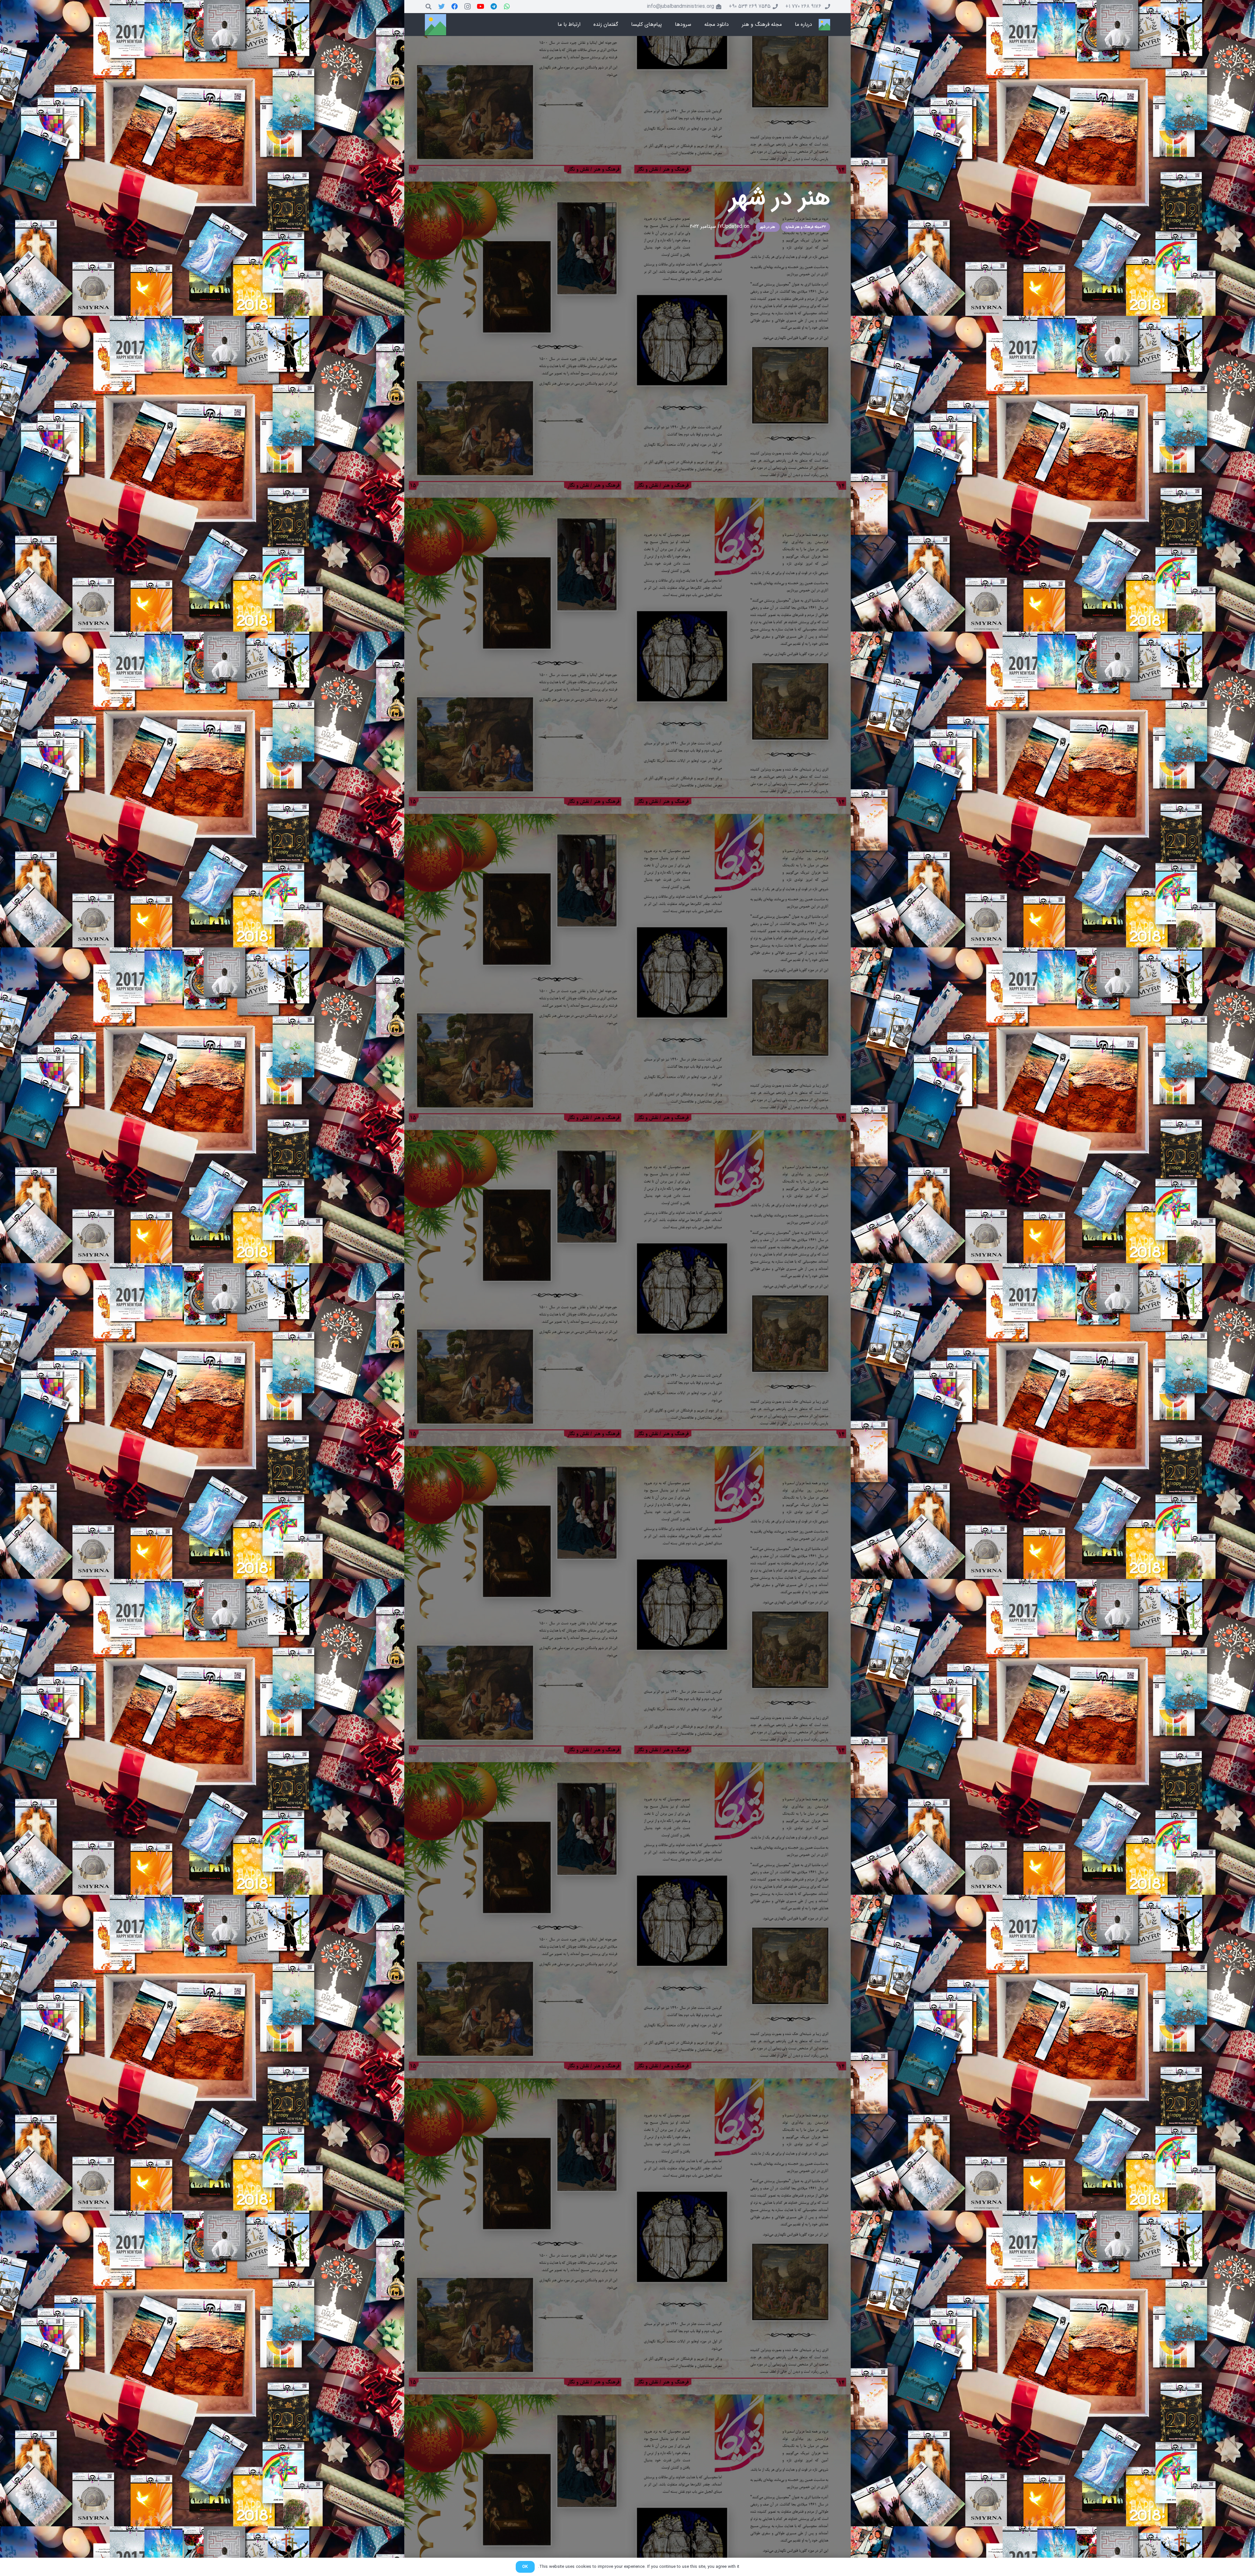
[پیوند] (824, 25)
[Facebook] (455, 7)
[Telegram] (494, 7)
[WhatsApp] (507, 7)
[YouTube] (481, 7)
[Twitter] (442, 7)
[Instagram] (468, 7)
